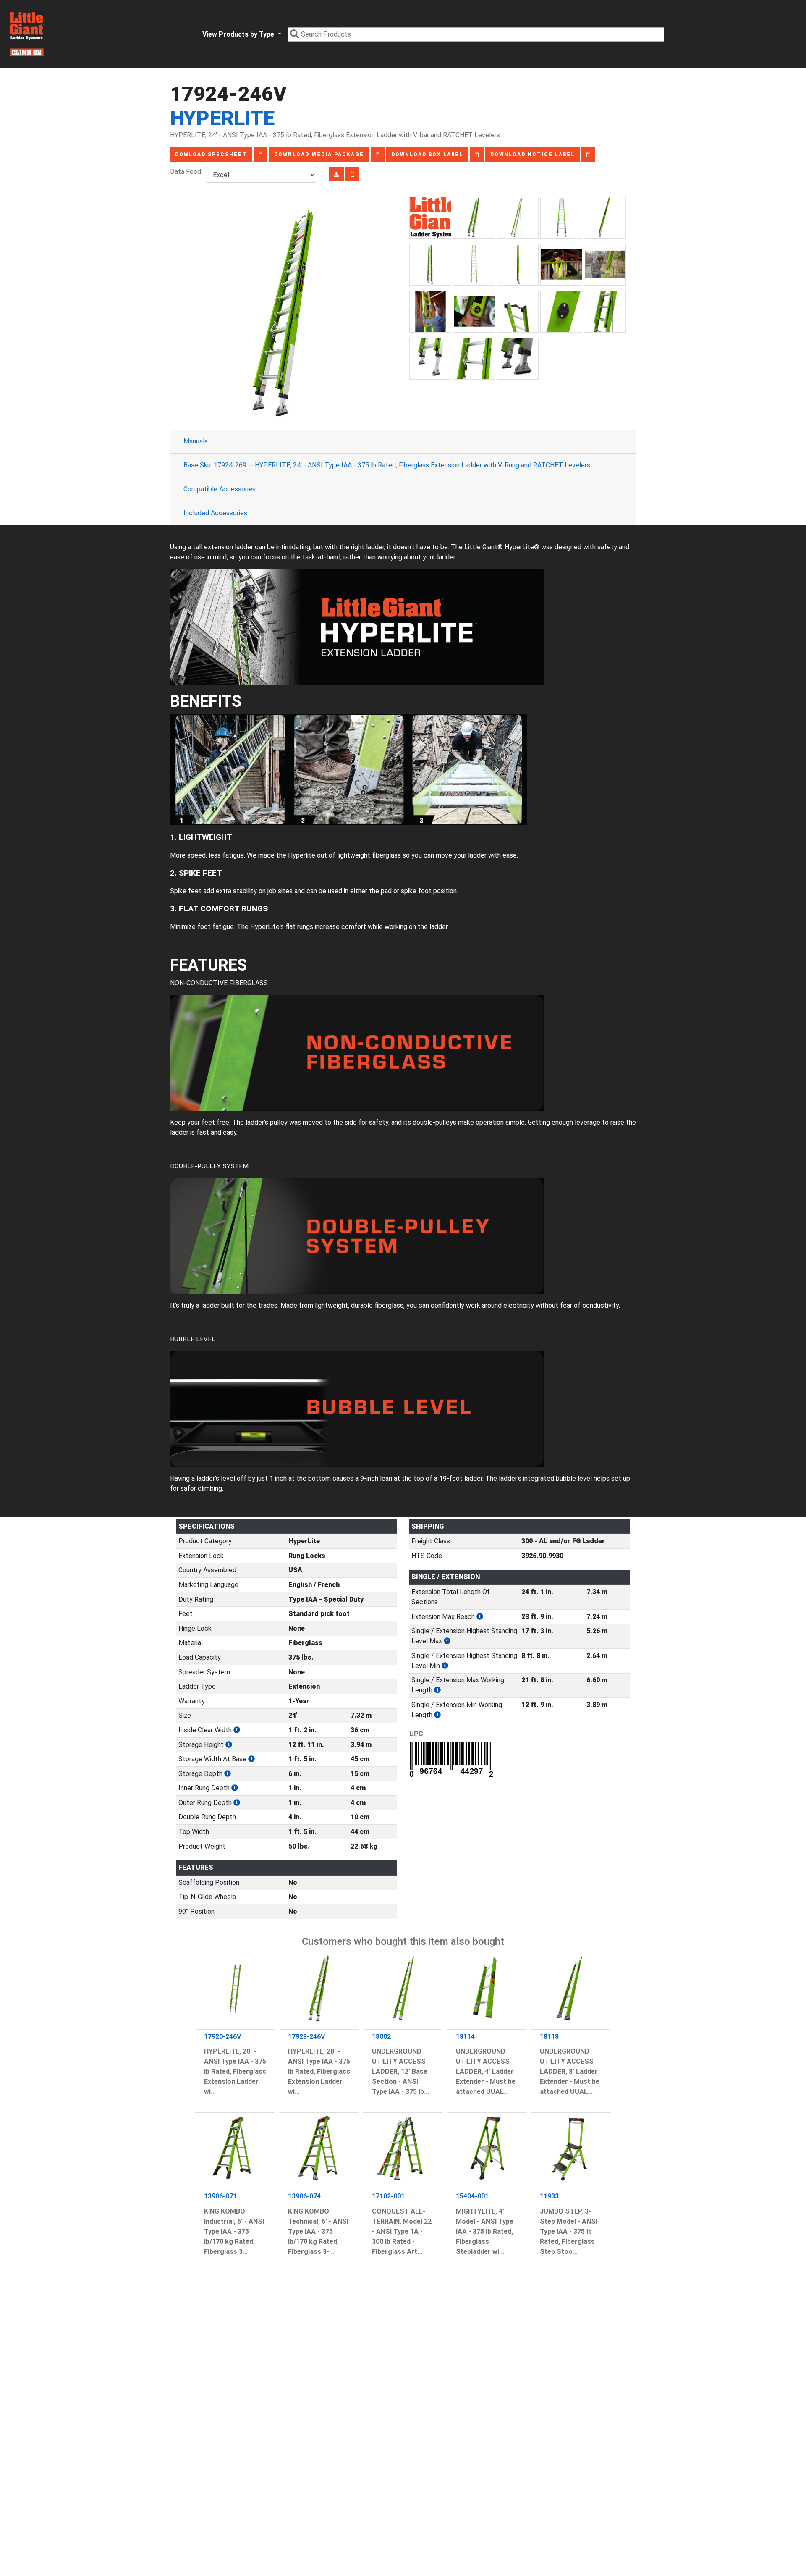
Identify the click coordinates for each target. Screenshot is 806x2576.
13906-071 (220, 2196)
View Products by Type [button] (239, 34)
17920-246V (222, 2037)
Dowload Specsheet (211, 155)
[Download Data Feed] (336, 174)
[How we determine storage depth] (228, 1774)
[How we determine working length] (437, 1690)
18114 (465, 2037)
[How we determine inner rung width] (235, 1788)
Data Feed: (188, 172)
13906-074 (304, 2196)
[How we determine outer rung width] (237, 1803)
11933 (549, 2196)
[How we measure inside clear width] (237, 1730)
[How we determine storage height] (229, 1745)
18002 (381, 2037)
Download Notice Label (533, 155)
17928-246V (306, 2037)
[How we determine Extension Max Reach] (480, 1617)
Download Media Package (319, 155)
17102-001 (388, 2196)
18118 (549, 2037)
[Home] (27, 34)
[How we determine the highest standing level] (447, 1641)
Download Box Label (427, 155)
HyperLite (222, 118)
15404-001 (472, 2196)
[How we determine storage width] (251, 1759)
